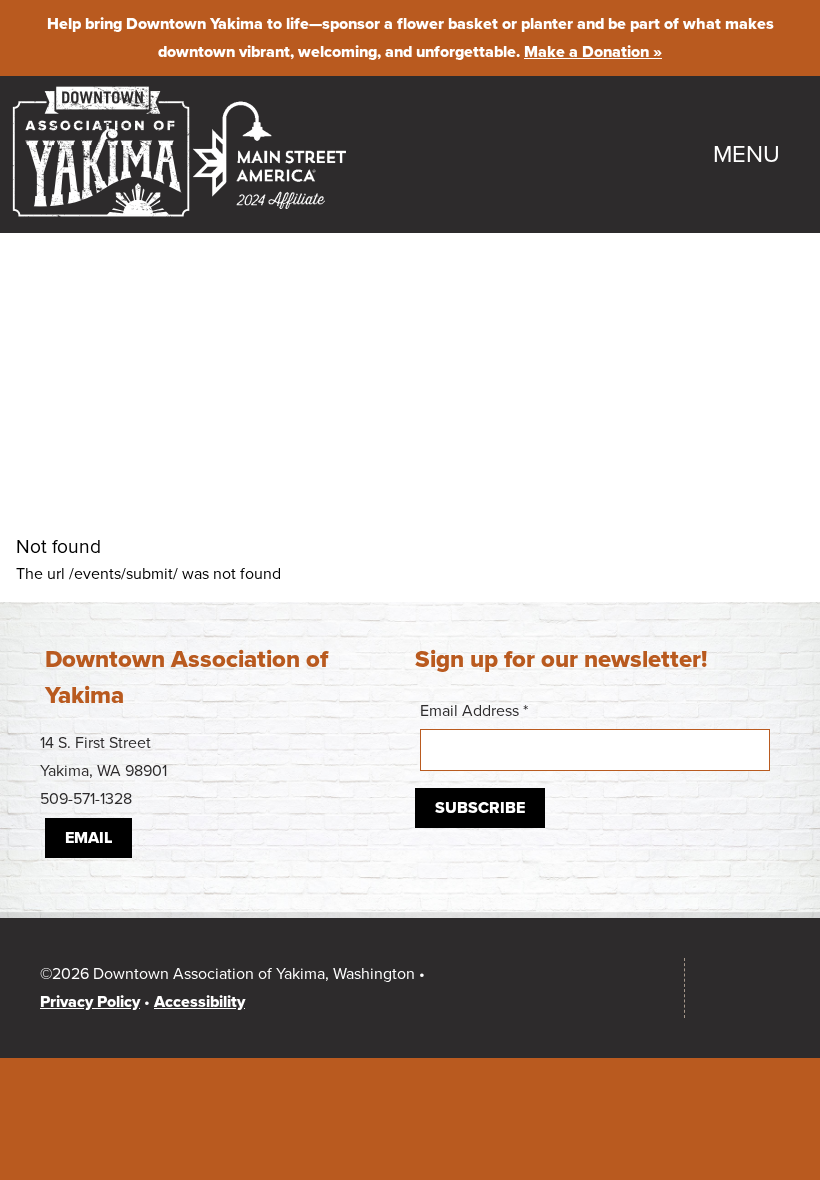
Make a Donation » (593, 52)
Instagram (514, 988)
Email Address (474, 711)
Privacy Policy (90, 1002)
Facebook (574, 988)
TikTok (634, 988)
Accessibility (199, 1002)
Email (88, 838)
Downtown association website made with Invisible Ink (397, 1103)
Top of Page (742, 988)
